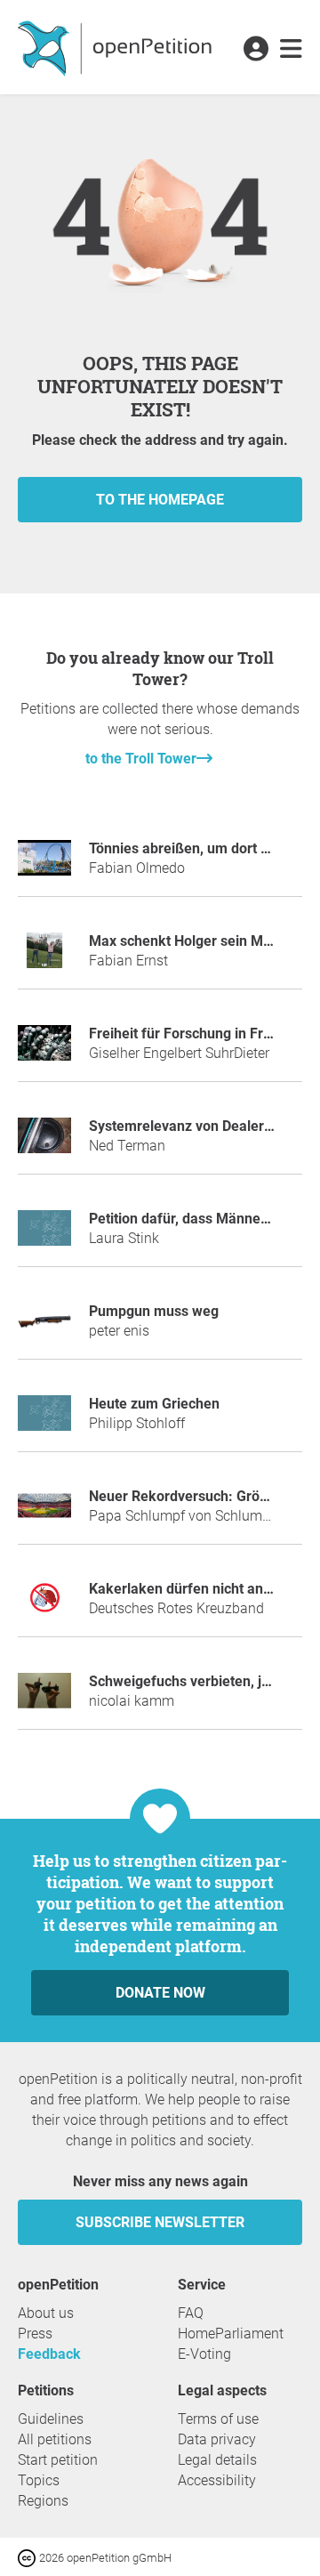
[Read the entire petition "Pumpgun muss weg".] (44, 1328)
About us (46, 2313)
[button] (256, 50)
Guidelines (51, 2419)
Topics (39, 2480)
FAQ (191, 2313)
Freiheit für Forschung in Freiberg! (198, 1034)
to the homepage (160, 500)
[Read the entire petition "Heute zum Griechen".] (44, 1421)
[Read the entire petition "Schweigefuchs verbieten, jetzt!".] (44, 1698)
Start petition (58, 2460)
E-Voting (204, 2354)
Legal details (217, 2460)
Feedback (49, 2354)
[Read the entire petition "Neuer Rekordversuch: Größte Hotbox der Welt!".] (44, 1513)
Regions (43, 2501)
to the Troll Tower (141, 759)
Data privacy (217, 2439)
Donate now (160, 1993)
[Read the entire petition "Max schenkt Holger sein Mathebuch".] (44, 958)
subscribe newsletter (160, 2222)
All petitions (55, 2439)
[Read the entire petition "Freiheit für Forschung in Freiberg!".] (44, 1050)
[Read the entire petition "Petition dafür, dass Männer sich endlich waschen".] (44, 1236)
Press (35, 2334)
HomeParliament (231, 2334)
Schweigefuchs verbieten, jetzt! (189, 1681)
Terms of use (218, 2419)
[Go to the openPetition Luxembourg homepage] (117, 47)
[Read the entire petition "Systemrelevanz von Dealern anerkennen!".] (44, 1143)
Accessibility (217, 2480)
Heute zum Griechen (154, 1404)
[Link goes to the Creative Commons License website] (28, 2557)
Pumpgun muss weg (154, 1311)
